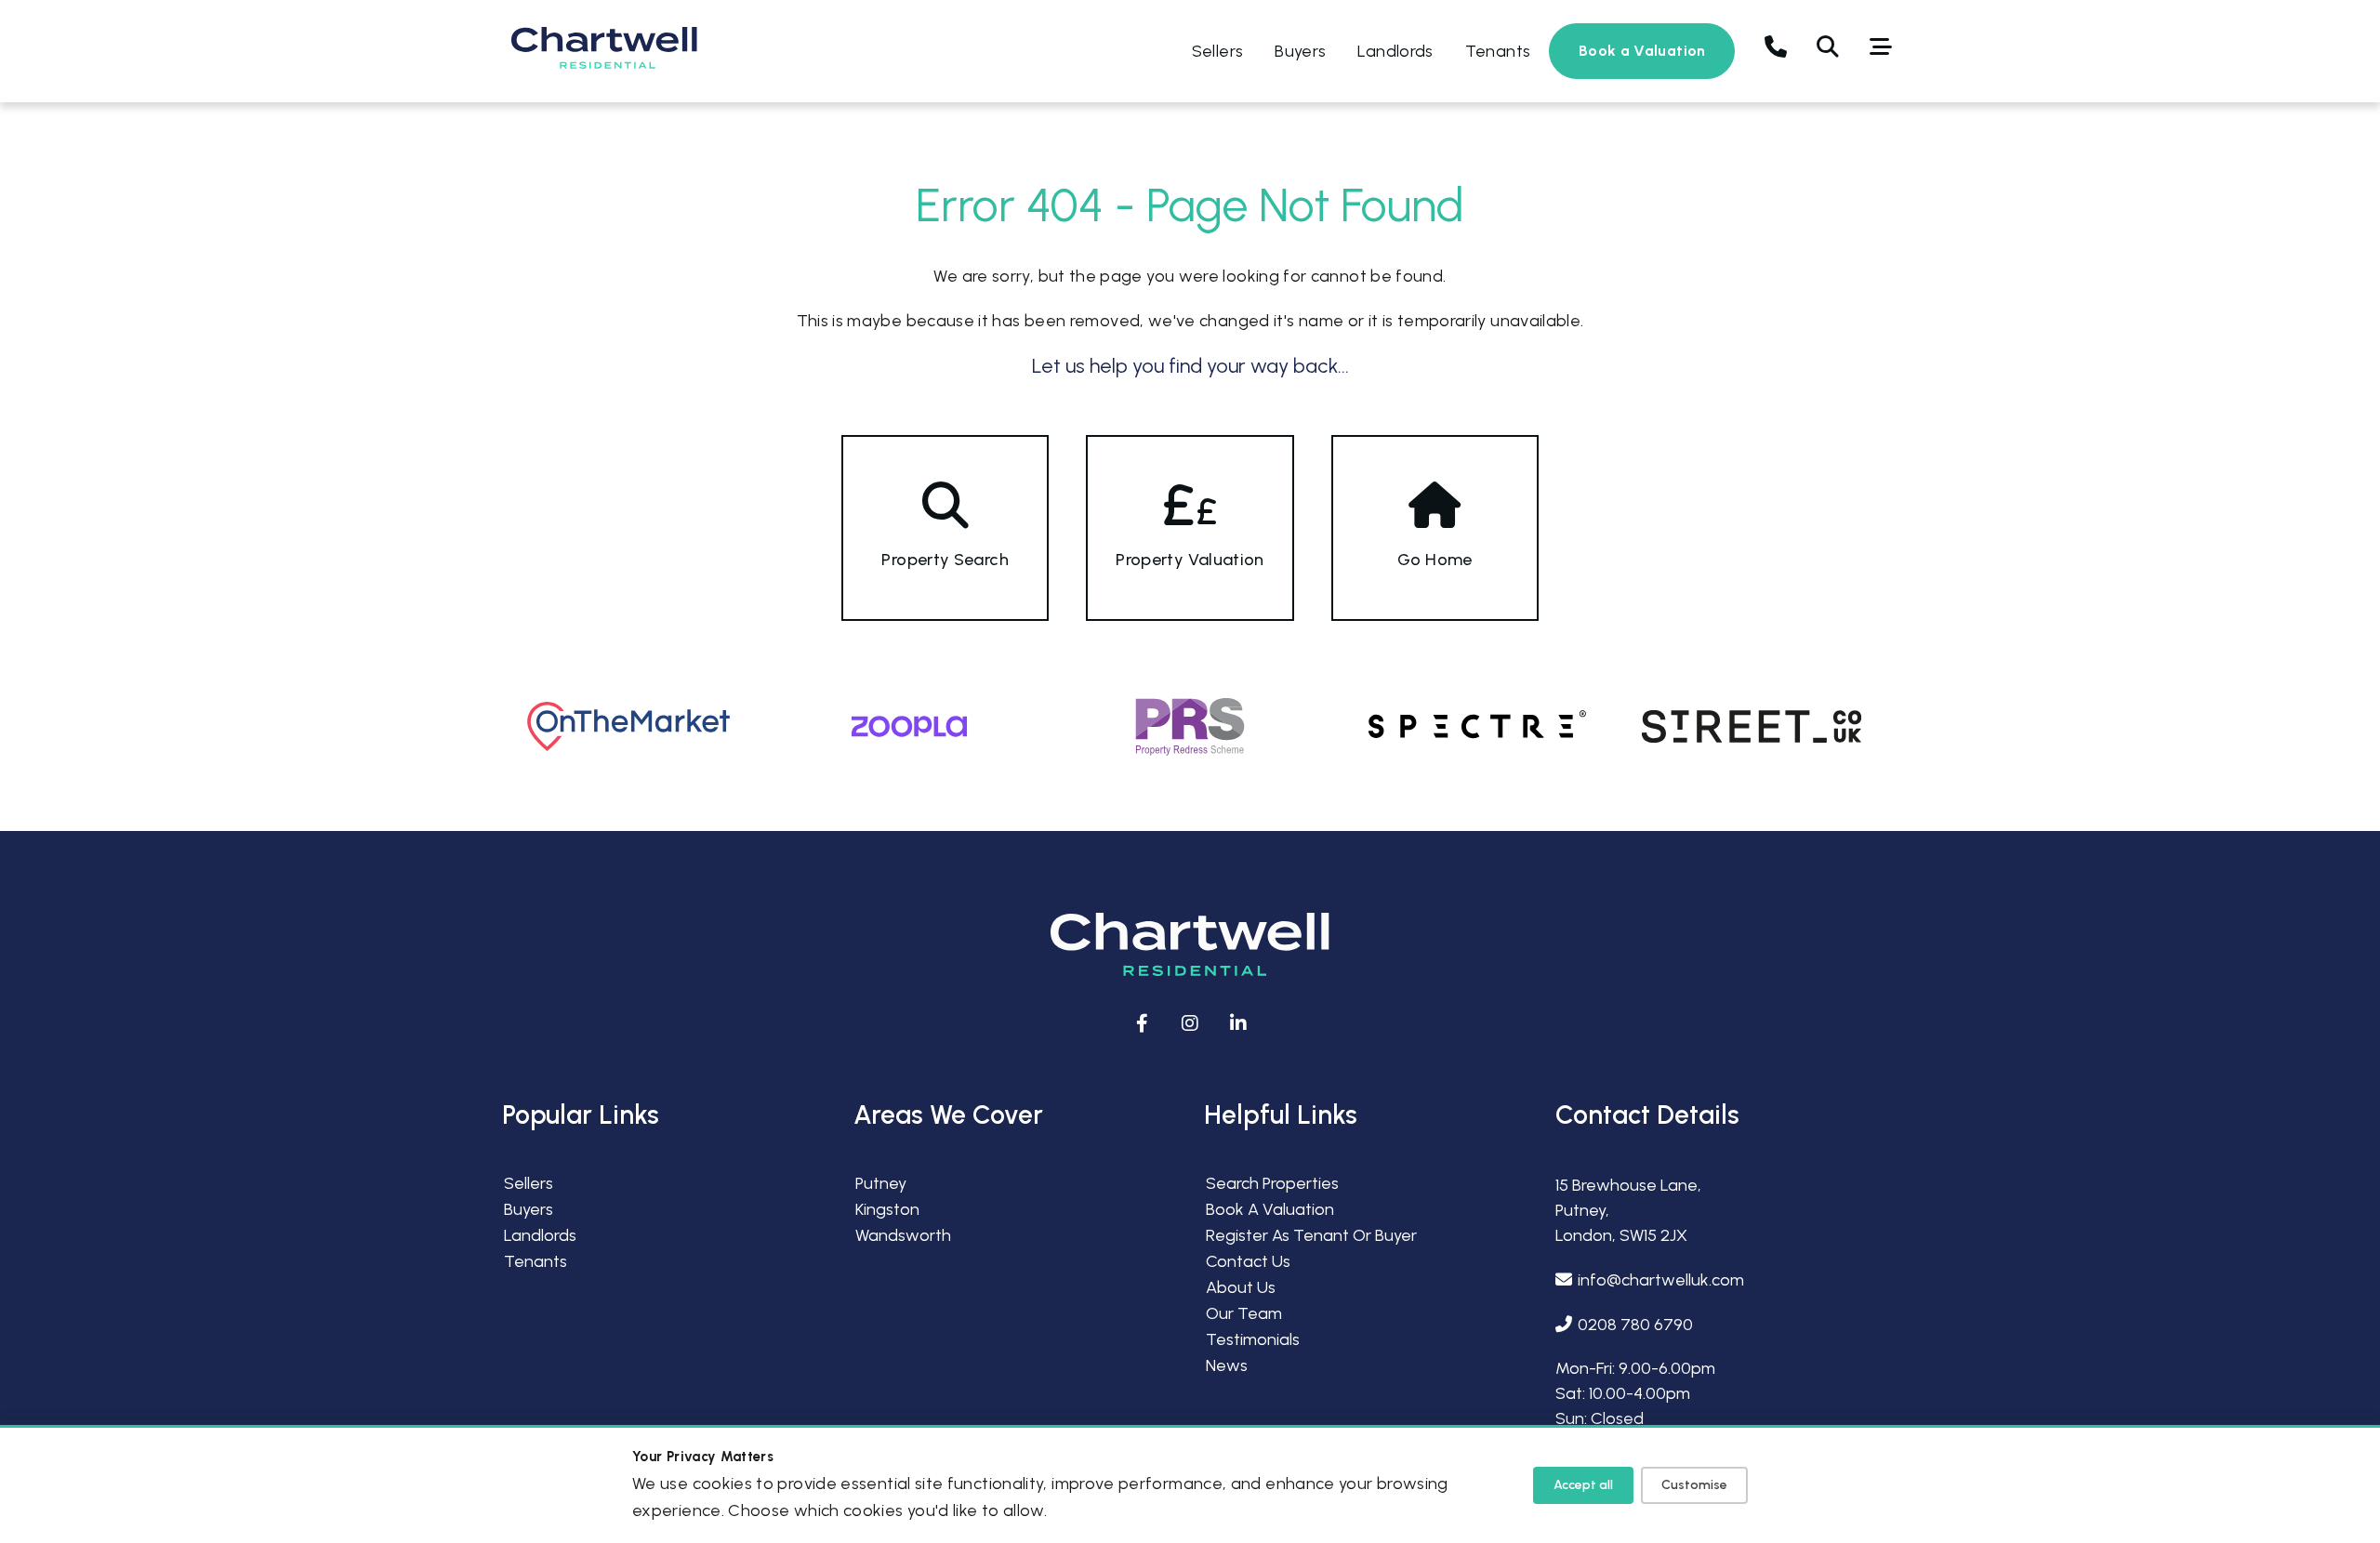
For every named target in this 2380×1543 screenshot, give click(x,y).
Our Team (1244, 1313)
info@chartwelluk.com (1661, 1280)
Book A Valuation (1270, 1209)
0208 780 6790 (1635, 1325)
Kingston (887, 1209)
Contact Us (1248, 1261)
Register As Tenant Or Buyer (1311, 1235)
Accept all (1583, 1485)
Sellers (1218, 51)
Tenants (1498, 51)
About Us (1241, 1287)
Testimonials (1253, 1339)
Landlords (1395, 51)
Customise (1694, 1485)
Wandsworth (903, 1235)
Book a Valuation (1642, 51)
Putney (881, 1183)
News (1227, 1365)
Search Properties (1272, 1183)
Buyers (1300, 51)
